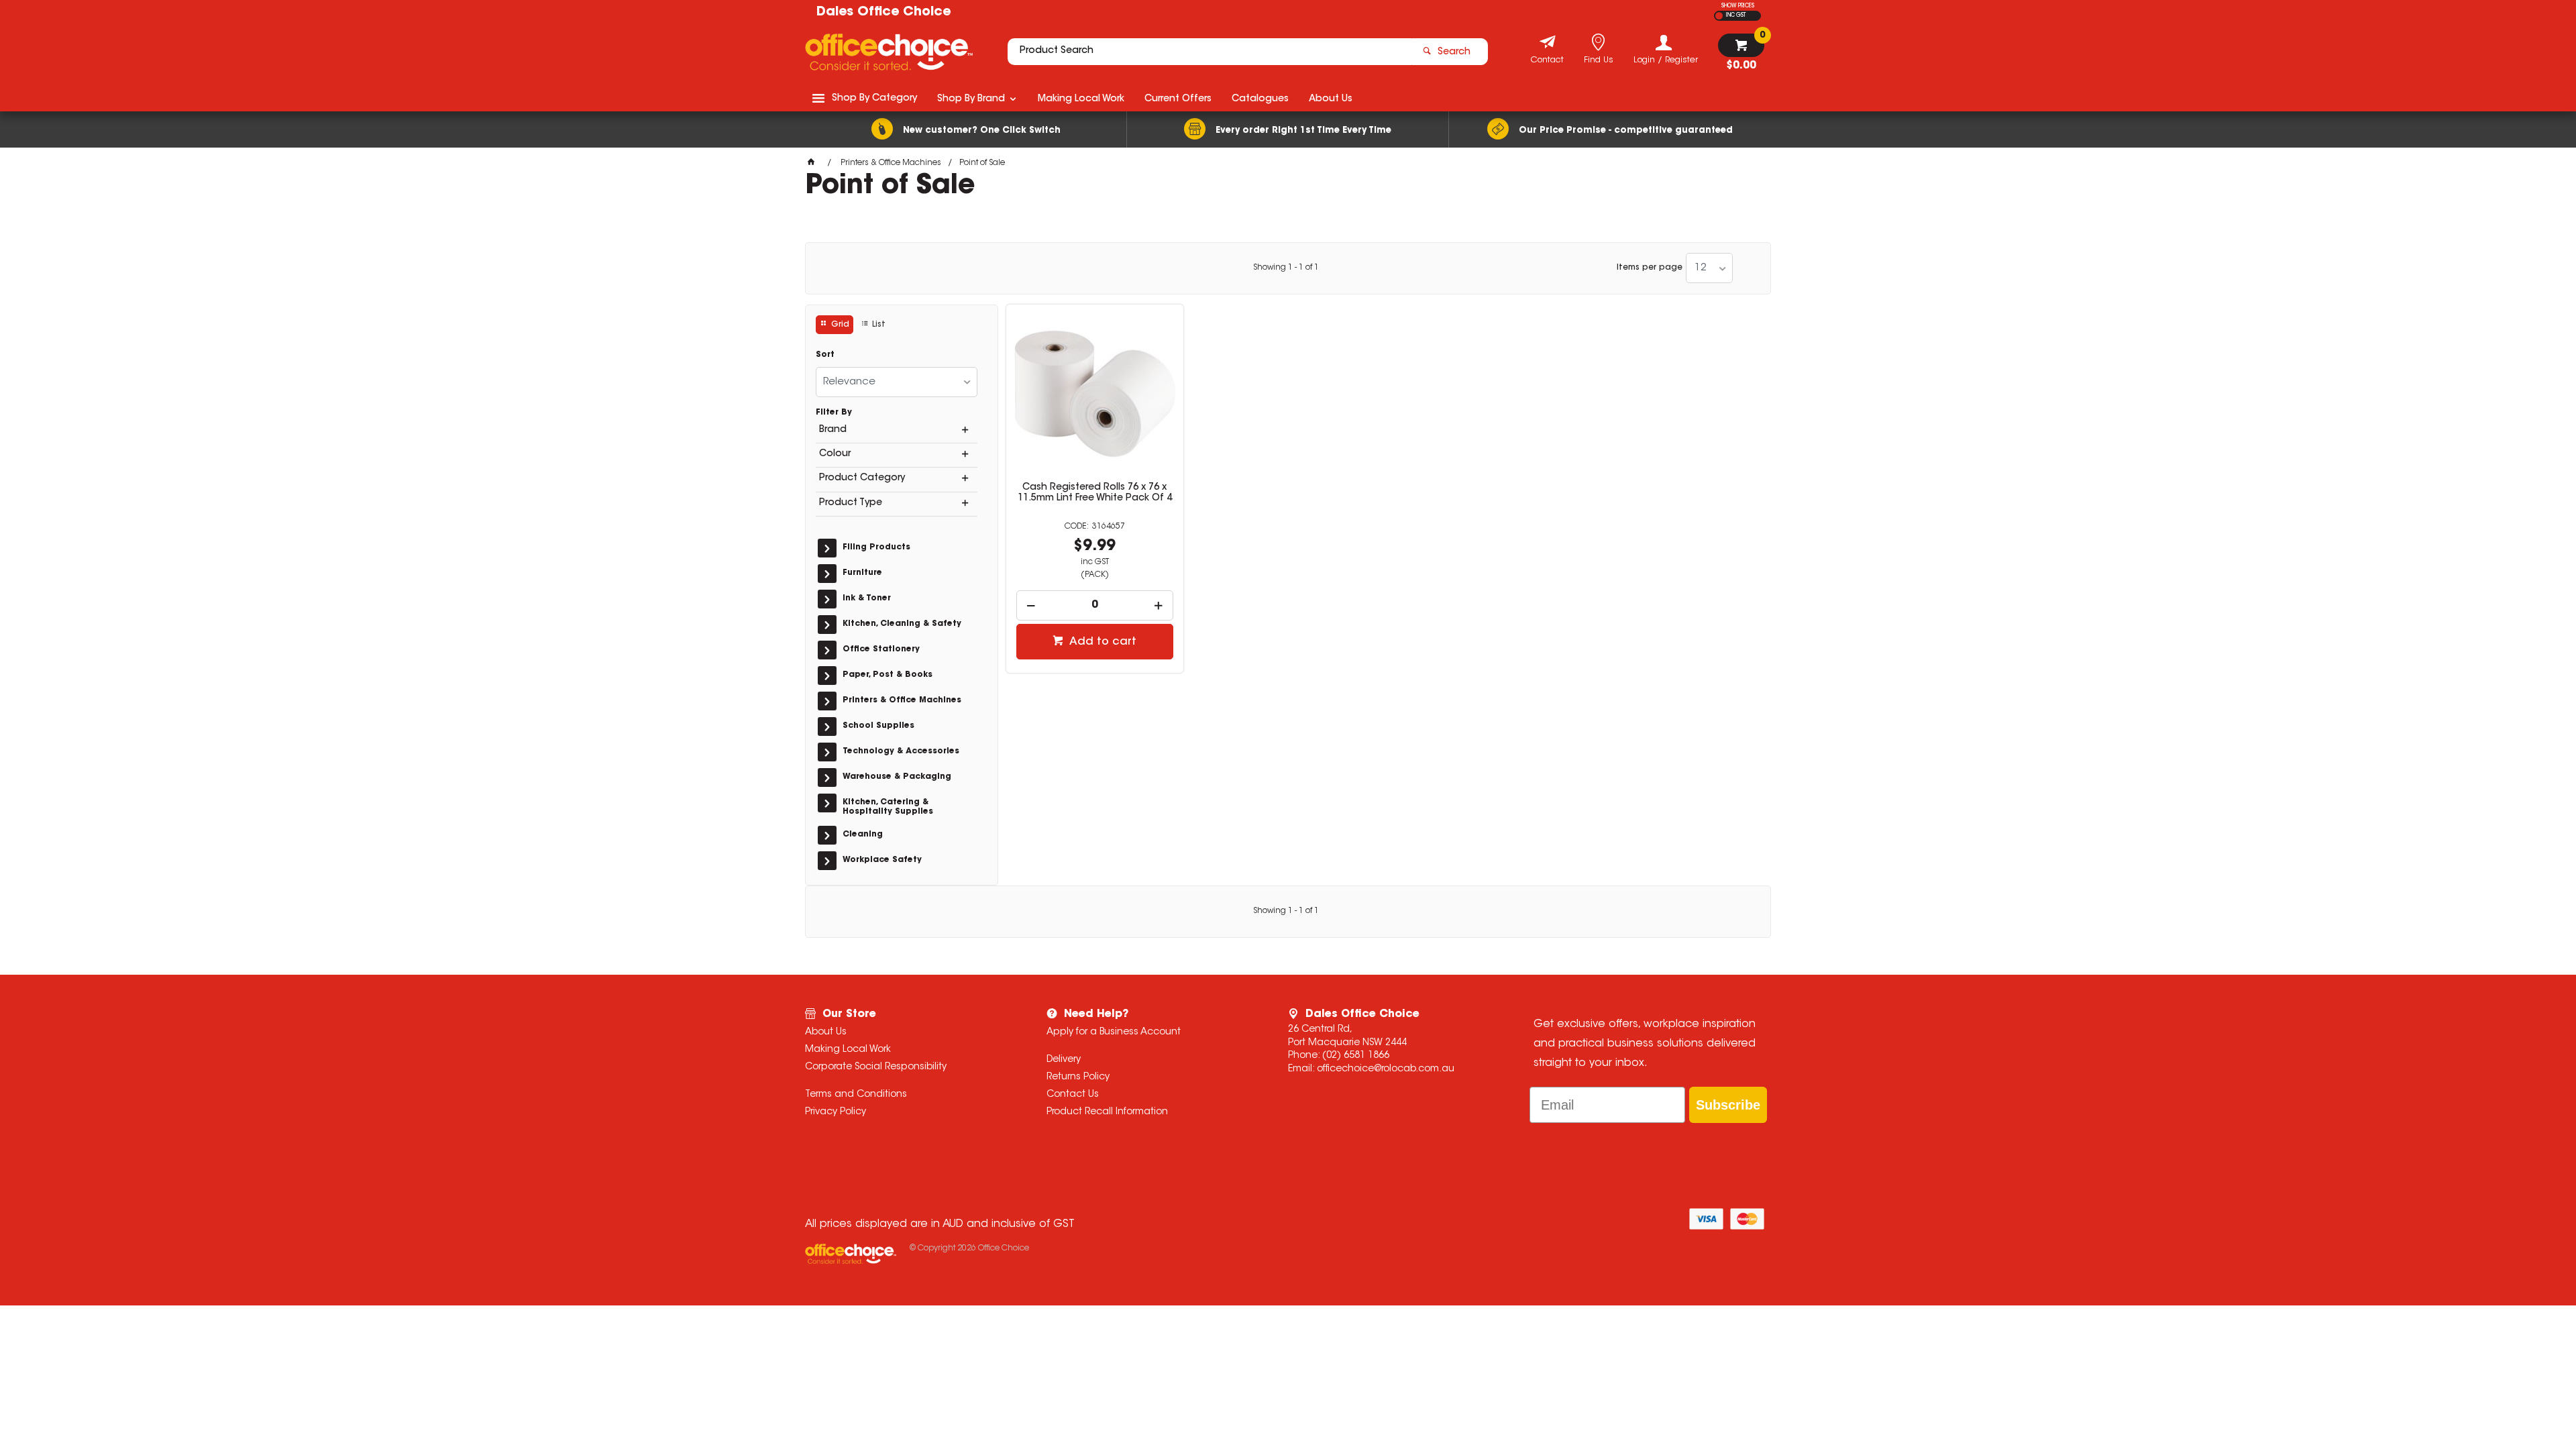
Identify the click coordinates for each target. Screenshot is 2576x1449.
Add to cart (1102, 642)
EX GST (1719, 16)
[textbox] (1210, 52)
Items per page (1650, 268)
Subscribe (1728, 1105)
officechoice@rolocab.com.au (1386, 1069)
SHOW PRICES (1738, 6)
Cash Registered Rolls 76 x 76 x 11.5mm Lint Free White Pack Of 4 (1095, 493)
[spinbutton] (1095, 605)
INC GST (1736, 15)
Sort (825, 355)
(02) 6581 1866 (1356, 1056)
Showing (1286, 268)
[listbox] (1709, 268)
